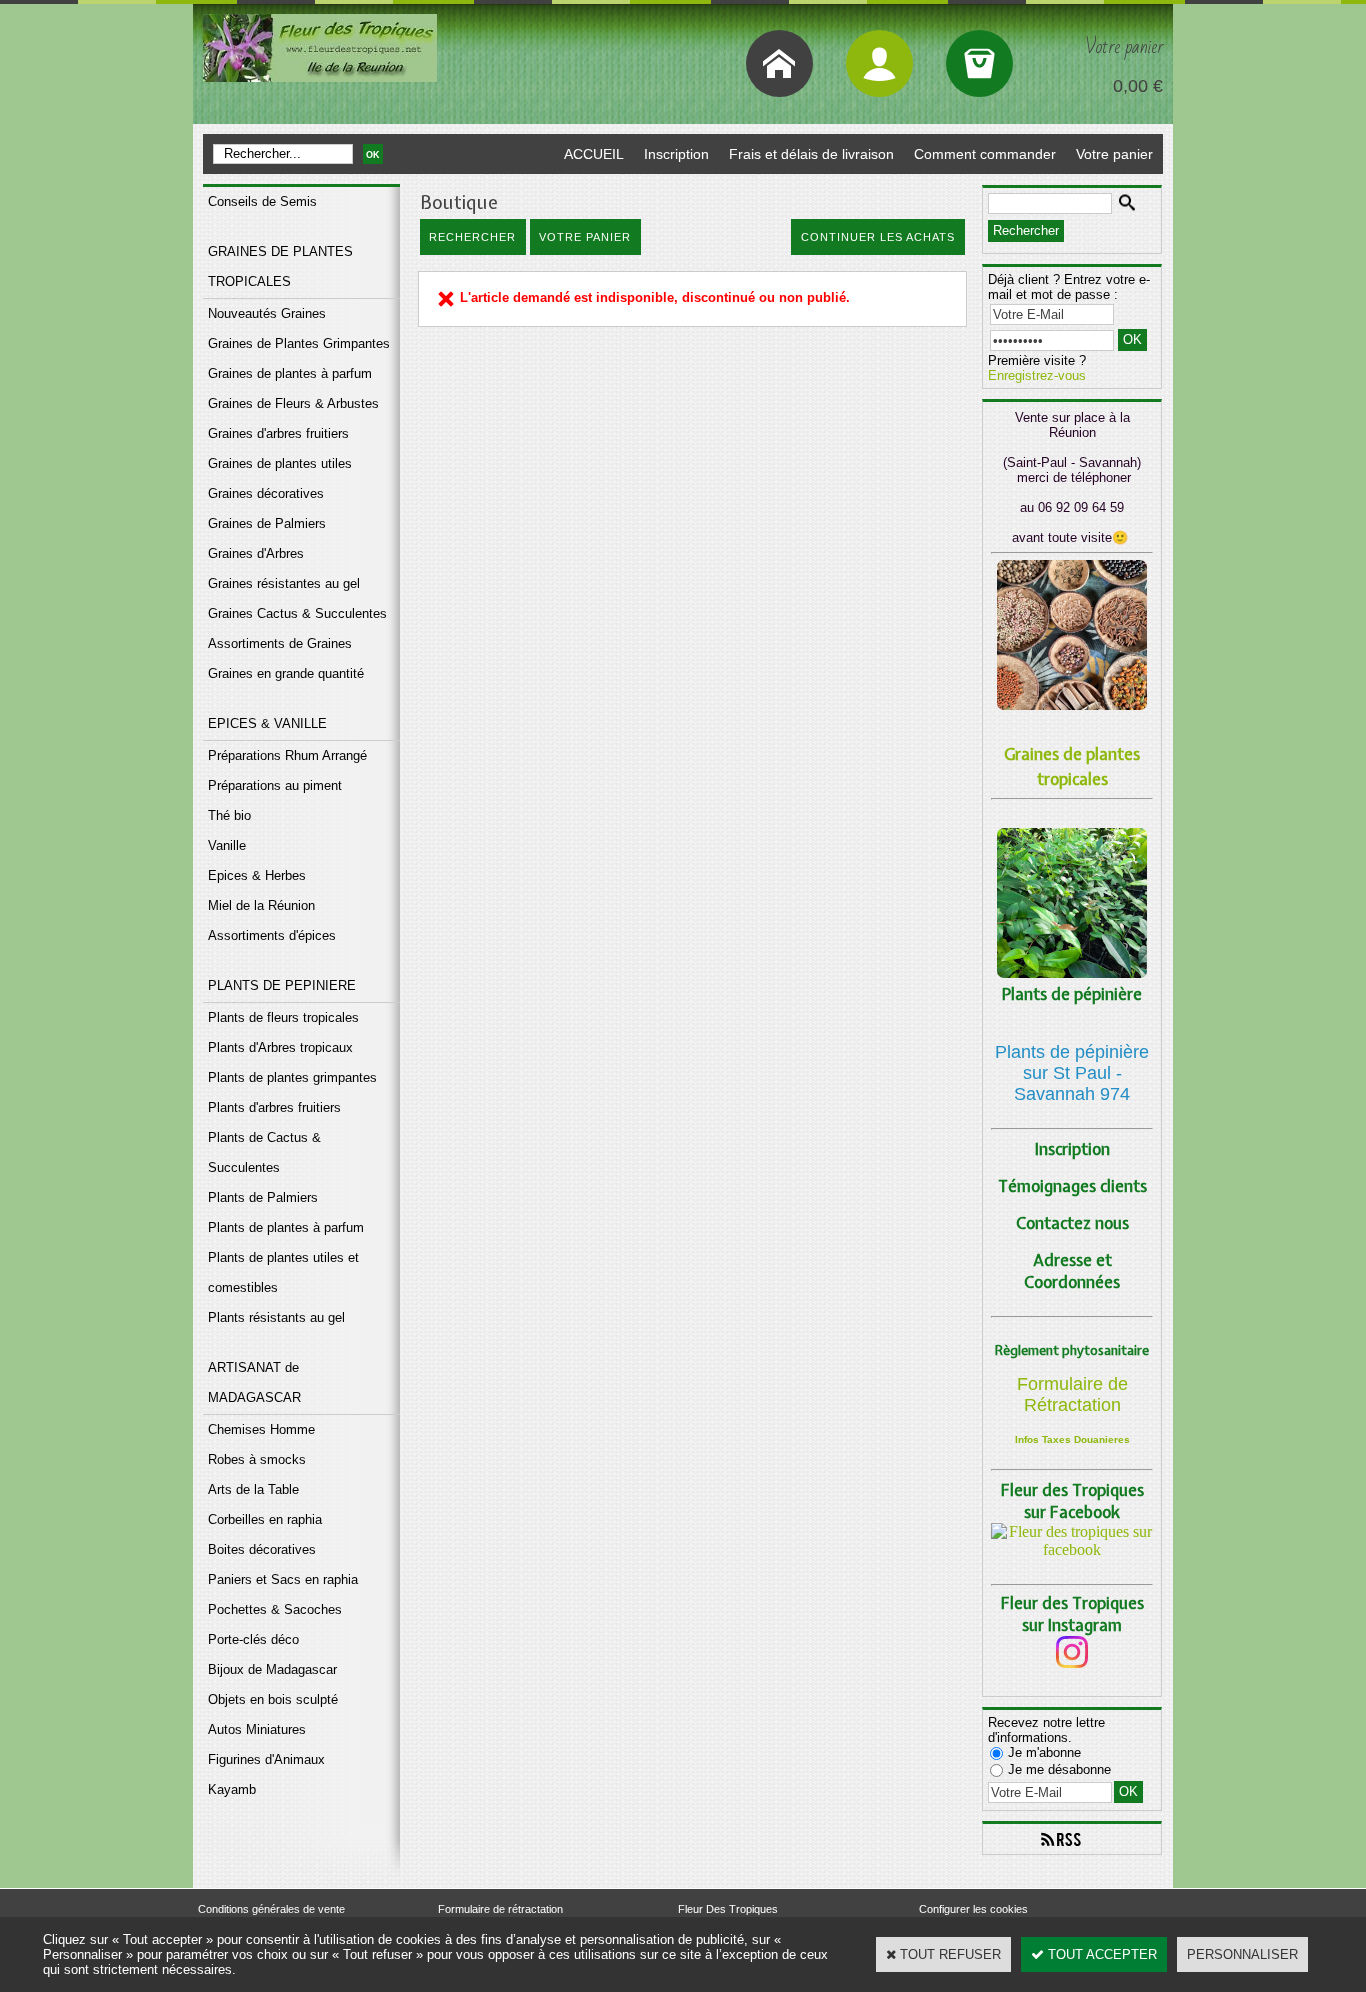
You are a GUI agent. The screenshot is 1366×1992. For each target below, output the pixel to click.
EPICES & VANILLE (267, 723)
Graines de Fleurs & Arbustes (293, 403)
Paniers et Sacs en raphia (283, 1579)
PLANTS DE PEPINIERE (282, 985)
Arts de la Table (253, 1489)
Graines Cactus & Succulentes (297, 613)
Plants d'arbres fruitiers (274, 1107)
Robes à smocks (257, 1459)
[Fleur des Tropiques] (1072, 1549)
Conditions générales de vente (271, 1909)
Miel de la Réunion (261, 905)
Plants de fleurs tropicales (283, 1017)
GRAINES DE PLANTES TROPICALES (280, 266)
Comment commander (985, 154)
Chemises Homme (261, 1429)
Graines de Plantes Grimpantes (299, 343)
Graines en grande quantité (286, 673)
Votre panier (1114, 154)
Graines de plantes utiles (280, 463)
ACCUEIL (594, 154)
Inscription (676, 154)
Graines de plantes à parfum (290, 373)
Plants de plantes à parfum (286, 1227)
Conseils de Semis (262, 201)
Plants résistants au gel (276, 1317)
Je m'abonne (1044, 1752)
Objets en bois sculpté (273, 1699)
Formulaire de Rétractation (1072, 1394)
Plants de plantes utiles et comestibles (283, 1272)
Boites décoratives (262, 1549)
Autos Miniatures (257, 1729)
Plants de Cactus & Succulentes (264, 1152)
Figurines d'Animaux (266, 1759)
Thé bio (229, 815)
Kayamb (232, 1789)
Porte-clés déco (253, 1639)
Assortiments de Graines (280, 643)
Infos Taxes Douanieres (1072, 1439)
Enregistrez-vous (1037, 375)
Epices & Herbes (257, 875)
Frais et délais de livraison (811, 154)
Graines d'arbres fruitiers (278, 433)
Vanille (227, 845)
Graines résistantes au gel (284, 583)
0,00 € (1138, 86)
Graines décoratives (266, 493)
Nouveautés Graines (267, 313)
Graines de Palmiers (267, 523)
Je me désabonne (1059, 1769)
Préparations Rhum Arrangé (287, 755)
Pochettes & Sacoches (275, 1609)
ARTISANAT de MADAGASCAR (254, 1382)
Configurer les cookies (973, 1909)
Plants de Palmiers (263, 1197)
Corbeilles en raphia (265, 1519)
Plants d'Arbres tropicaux (280, 1047)
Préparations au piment (275, 785)
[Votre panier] (979, 63)
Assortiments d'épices (272, 935)
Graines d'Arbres (256, 553)
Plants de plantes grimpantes (292, 1077)
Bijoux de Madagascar (272, 1669)
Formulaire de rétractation (500, 1909)
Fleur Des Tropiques (728, 1909)
